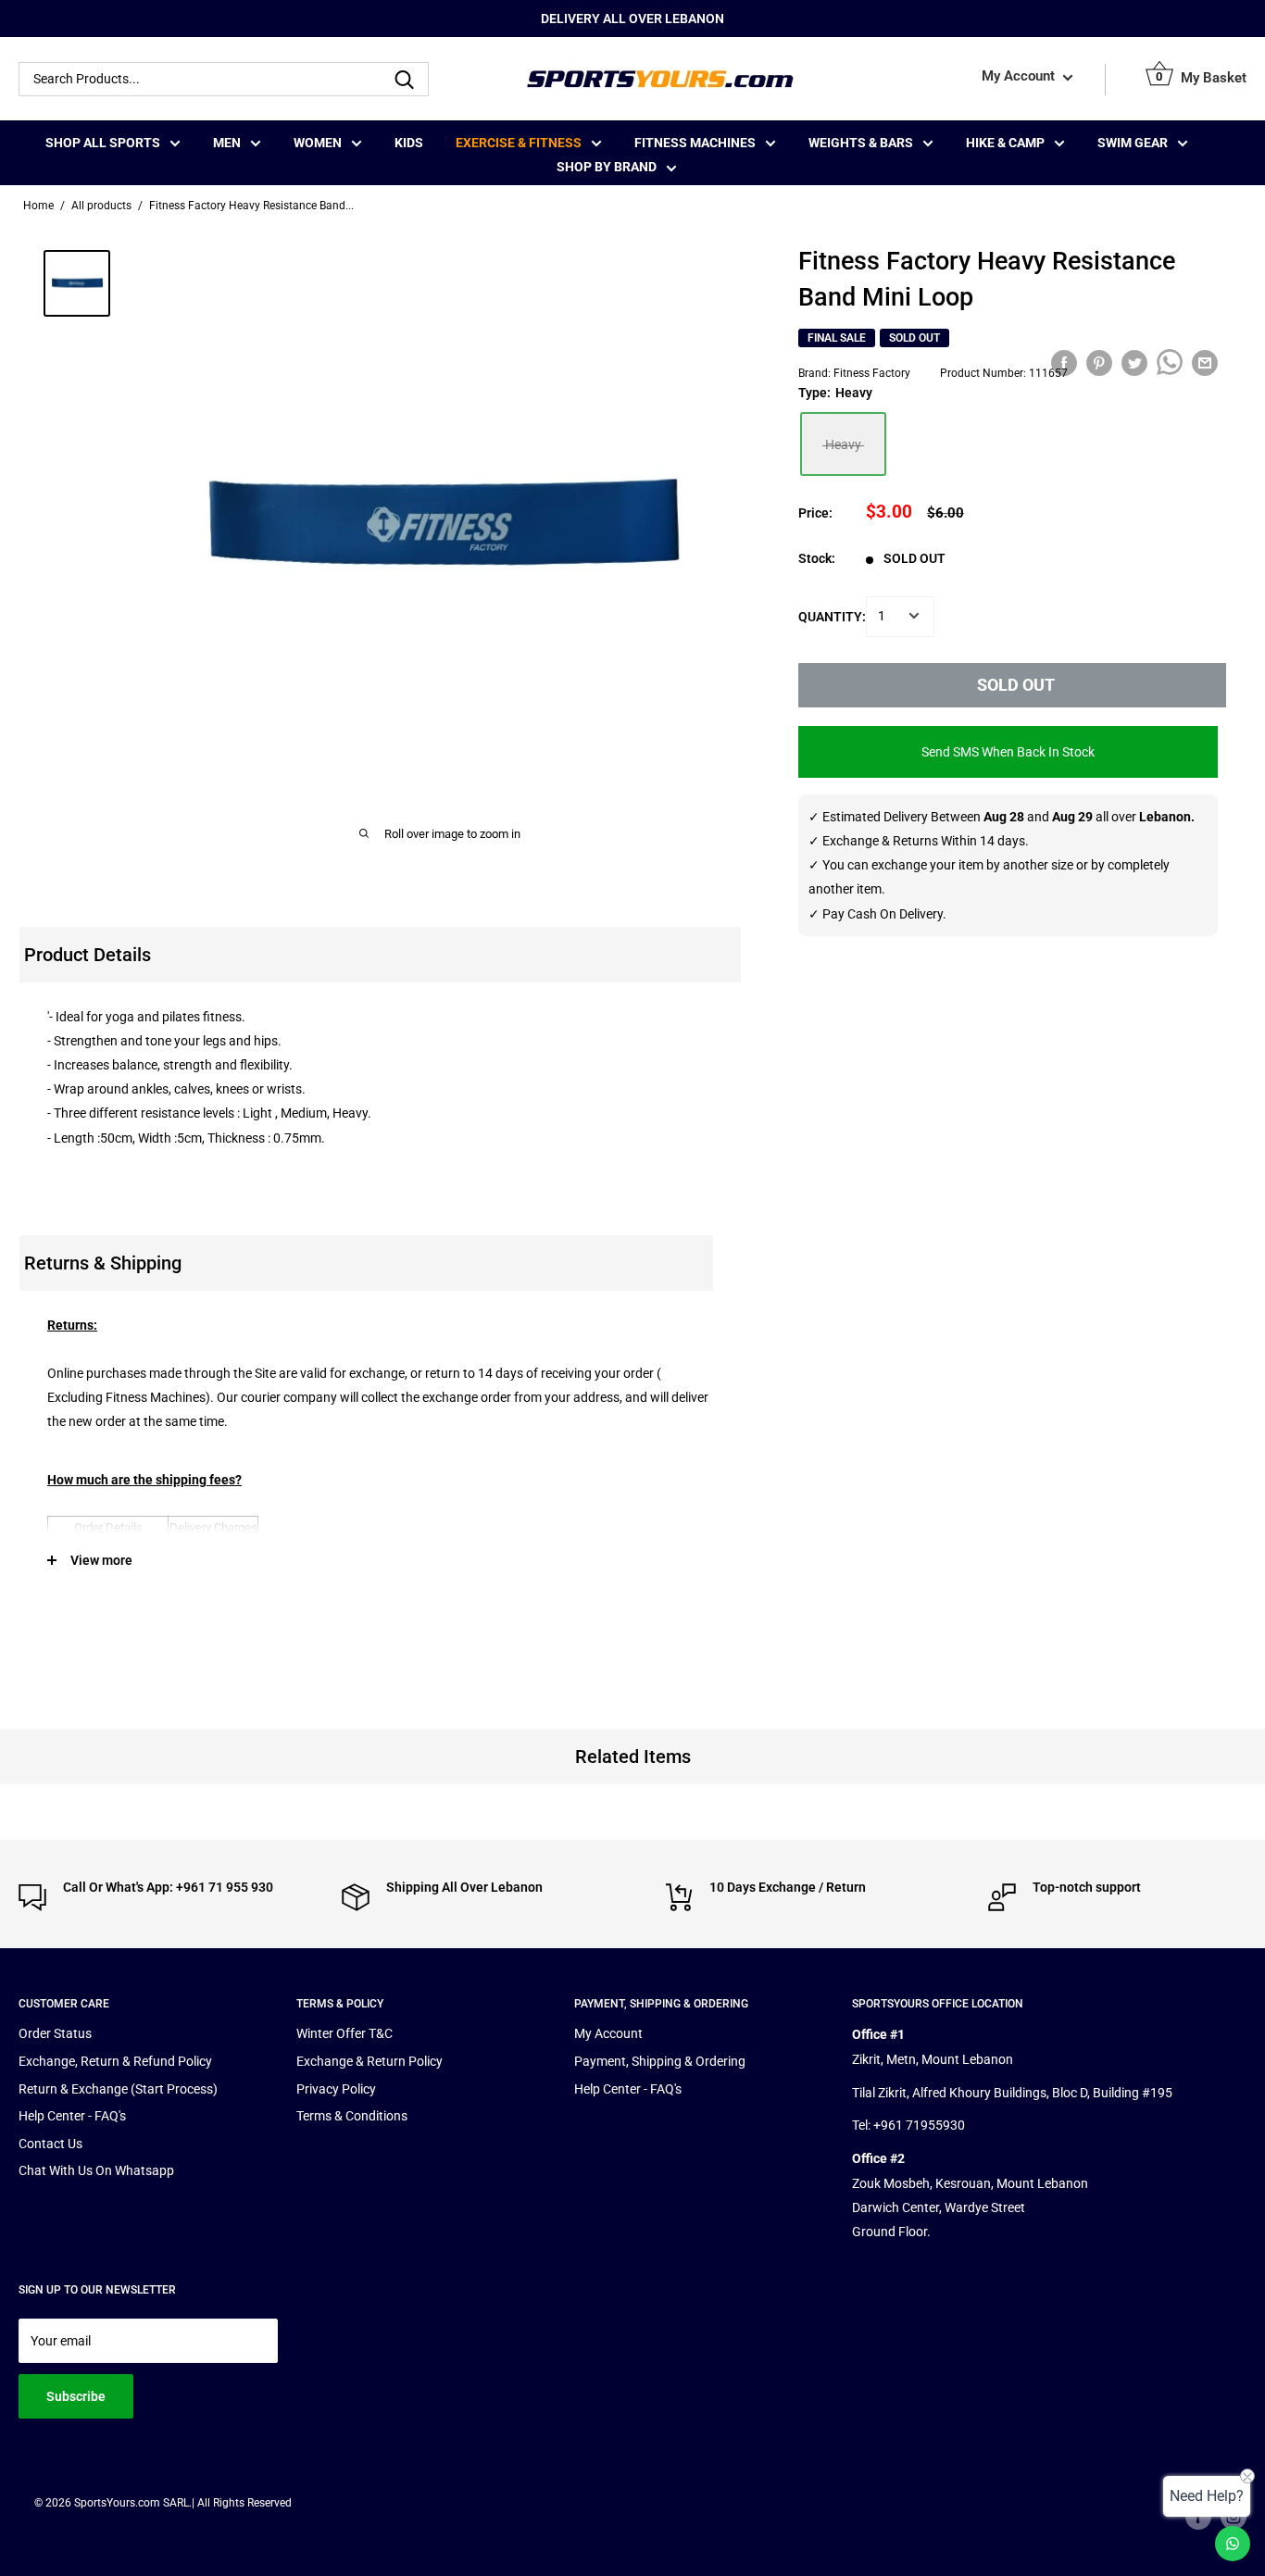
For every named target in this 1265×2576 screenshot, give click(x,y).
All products (101, 206)
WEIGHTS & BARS (861, 143)
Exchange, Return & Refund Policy (115, 2061)
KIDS (409, 143)
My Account (1020, 77)
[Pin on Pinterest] (1099, 362)
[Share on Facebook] (1064, 362)
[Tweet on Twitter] (1134, 362)
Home (38, 206)
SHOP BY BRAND (607, 167)
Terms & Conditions (352, 2116)
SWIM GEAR (1133, 143)
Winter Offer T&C (344, 2033)
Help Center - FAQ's (72, 2116)
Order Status (55, 2033)
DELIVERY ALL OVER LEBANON (632, 19)
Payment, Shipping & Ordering (660, 2061)
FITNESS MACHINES (695, 143)
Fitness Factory (872, 372)
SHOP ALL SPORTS (103, 143)
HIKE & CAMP (1005, 143)
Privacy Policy (336, 2089)
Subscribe (76, 2396)
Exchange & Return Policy (369, 2061)
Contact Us (50, 2144)
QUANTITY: (832, 616)
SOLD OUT (1016, 684)
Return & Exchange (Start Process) (118, 2089)
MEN (227, 143)
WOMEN (318, 143)
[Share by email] (1205, 362)
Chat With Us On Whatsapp (96, 2170)
